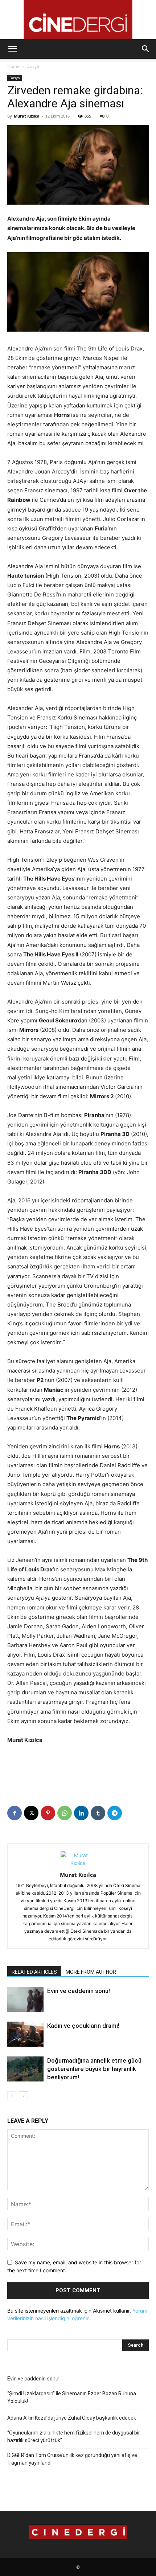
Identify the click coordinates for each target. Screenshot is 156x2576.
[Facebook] (15, 1813)
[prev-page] (12, 2096)
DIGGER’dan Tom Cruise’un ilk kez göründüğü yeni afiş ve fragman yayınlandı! (72, 2459)
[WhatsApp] (65, 1813)
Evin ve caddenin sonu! (79, 1991)
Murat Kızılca (27, 116)
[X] (31, 1813)
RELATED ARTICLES (34, 1972)
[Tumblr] (98, 1813)
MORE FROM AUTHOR (91, 1972)
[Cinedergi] (78, 20)
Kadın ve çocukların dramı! (83, 2026)
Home (13, 66)
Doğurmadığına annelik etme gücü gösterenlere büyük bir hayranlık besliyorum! (94, 2069)
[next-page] (23, 2096)
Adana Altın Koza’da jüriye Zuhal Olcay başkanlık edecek (72, 2418)
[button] (12, 49)
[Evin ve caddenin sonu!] (25, 1999)
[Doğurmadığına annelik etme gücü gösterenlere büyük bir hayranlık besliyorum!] (25, 2069)
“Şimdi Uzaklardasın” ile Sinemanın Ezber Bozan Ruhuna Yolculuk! (72, 2397)
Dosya (33, 66)
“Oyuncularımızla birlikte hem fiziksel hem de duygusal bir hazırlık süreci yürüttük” (74, 2436)
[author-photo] (78, 1863)
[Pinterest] (48, 1813)
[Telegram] (115, 1813)
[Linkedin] (81, 1813)
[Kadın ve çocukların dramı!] (25, 2034)
